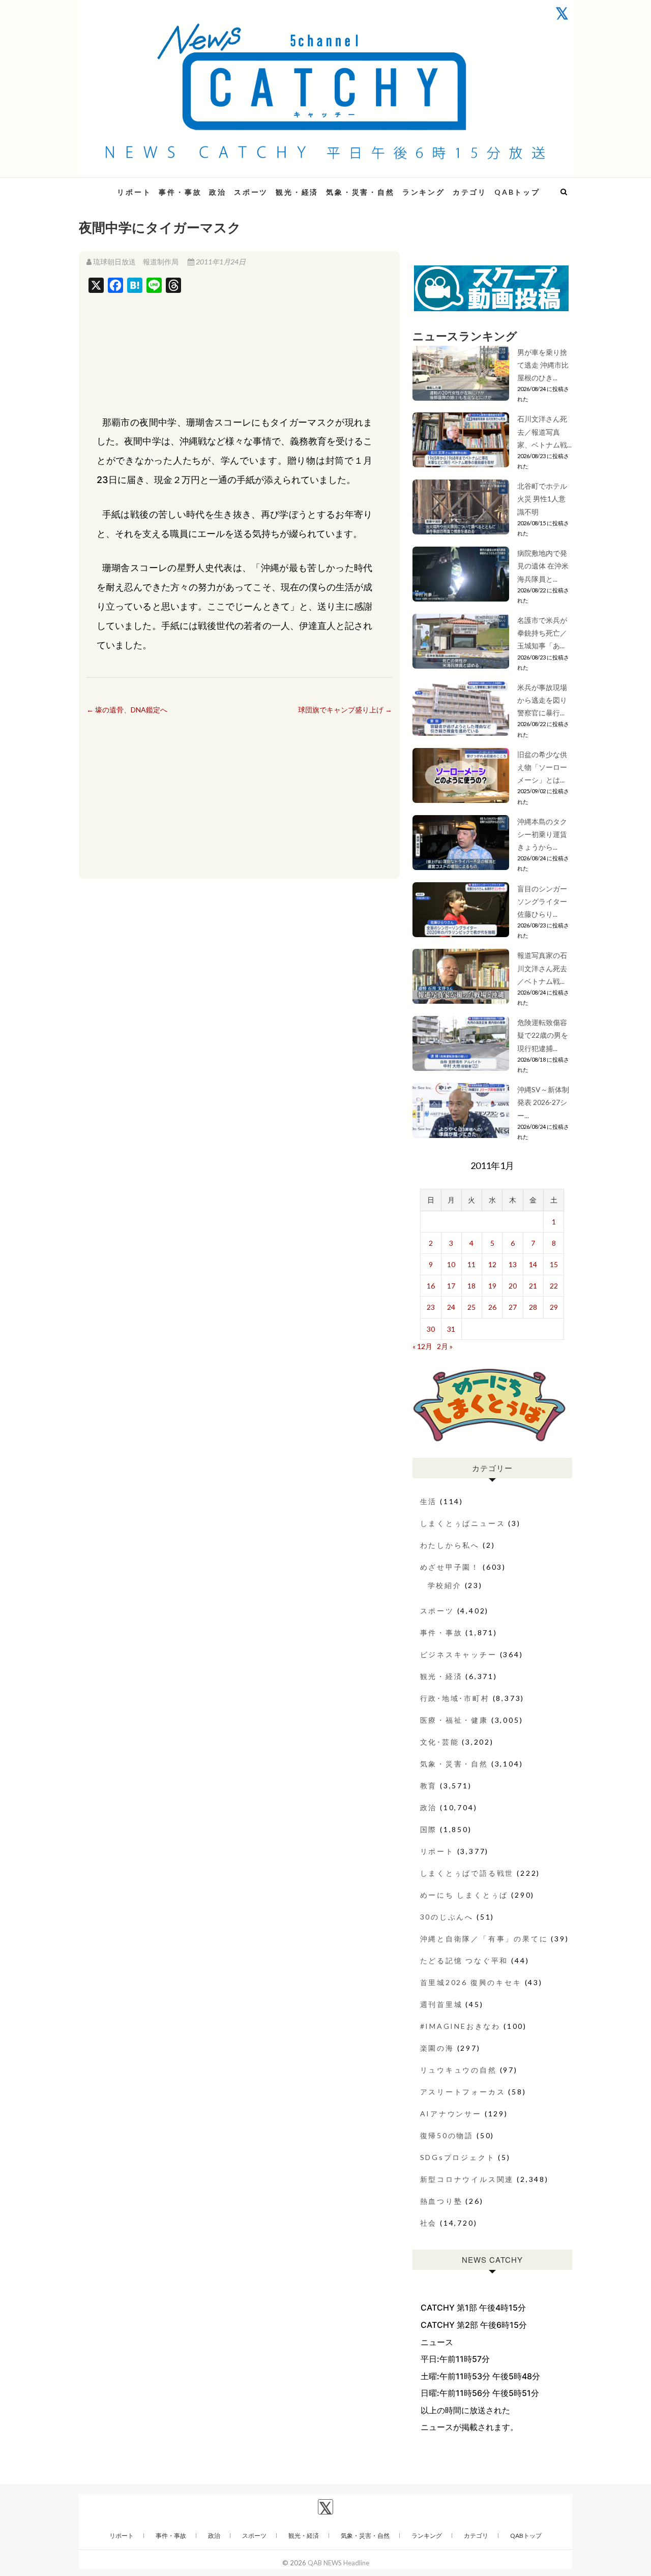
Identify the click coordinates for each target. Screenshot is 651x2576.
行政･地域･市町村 (455, 1698)
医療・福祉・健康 (454, 1720)
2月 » (445, 1346)
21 (533, 1286)
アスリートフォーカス (463, 2092)
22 (554, 1286)
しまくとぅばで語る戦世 (467, 1873)
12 (492, 1264)
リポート (134, 192)
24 (451, 1307)
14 (533, 1264)
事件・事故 (180, 192)
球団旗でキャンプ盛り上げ (345, 710)
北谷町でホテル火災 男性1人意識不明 (542, 499)
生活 (429, 1501)
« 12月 (422, 1346)
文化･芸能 (440, 1742)
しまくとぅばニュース (463, 1523)
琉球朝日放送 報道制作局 (136, 262)
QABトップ (517, 192)
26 (492, 1307)
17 (451, 1286)
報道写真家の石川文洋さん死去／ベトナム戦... (542, 968)
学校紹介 (445, 1585)
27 (513, 1307)
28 (533, 1307)
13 (513, 1264)
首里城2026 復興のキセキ (471, 1982)
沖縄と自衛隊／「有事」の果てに (484, 1939)
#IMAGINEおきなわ (461, 2026)
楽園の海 (437, 2048)
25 (471, 1307)
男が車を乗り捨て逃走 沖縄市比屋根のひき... (543, 365)
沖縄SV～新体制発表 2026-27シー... (543, 1102)
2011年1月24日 (220, 262)
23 (431, 1307)
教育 (429, 1786)
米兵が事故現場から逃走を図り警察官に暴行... (542, 700)
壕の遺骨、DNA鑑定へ (127, 710)
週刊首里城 (441, 2004)
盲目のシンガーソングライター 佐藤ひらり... (546, 901)
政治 (218, 192)
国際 (429, 1829)
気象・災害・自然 (360, 192)
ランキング (424, 192)
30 (431, 1329)
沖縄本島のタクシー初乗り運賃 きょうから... (542, 834)
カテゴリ (470, 192)
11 (471, 1264)
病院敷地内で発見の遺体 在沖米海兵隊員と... (543, 566)
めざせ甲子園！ (450, 1567)
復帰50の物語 (447, 2135)
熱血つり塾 (441, 2201)
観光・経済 (297, 192)
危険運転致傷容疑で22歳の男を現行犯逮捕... (543, 1035)
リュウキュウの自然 (458, 2070)
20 (513, 1286)
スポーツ (251, 192)
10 (451, 1264)
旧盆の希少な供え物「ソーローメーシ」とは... (542, 767)
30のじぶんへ (447, 1917)
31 (451, 1329)
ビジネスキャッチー (458, 1654)
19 (492, 1286)
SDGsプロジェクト (458, 2157)
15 (554, 1264)
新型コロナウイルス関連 (467, 2179)
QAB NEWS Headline (338, 2563)
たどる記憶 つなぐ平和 (464, 1960)
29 (554, 1307)
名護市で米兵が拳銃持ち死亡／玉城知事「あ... (542, 633)
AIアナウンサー (451, 2114)
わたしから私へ (450, 1545)
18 (471, 1286)
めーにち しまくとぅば (464, 1895)
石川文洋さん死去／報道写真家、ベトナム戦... (544, 431)
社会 (429, 2223)
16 (431, 1286)
